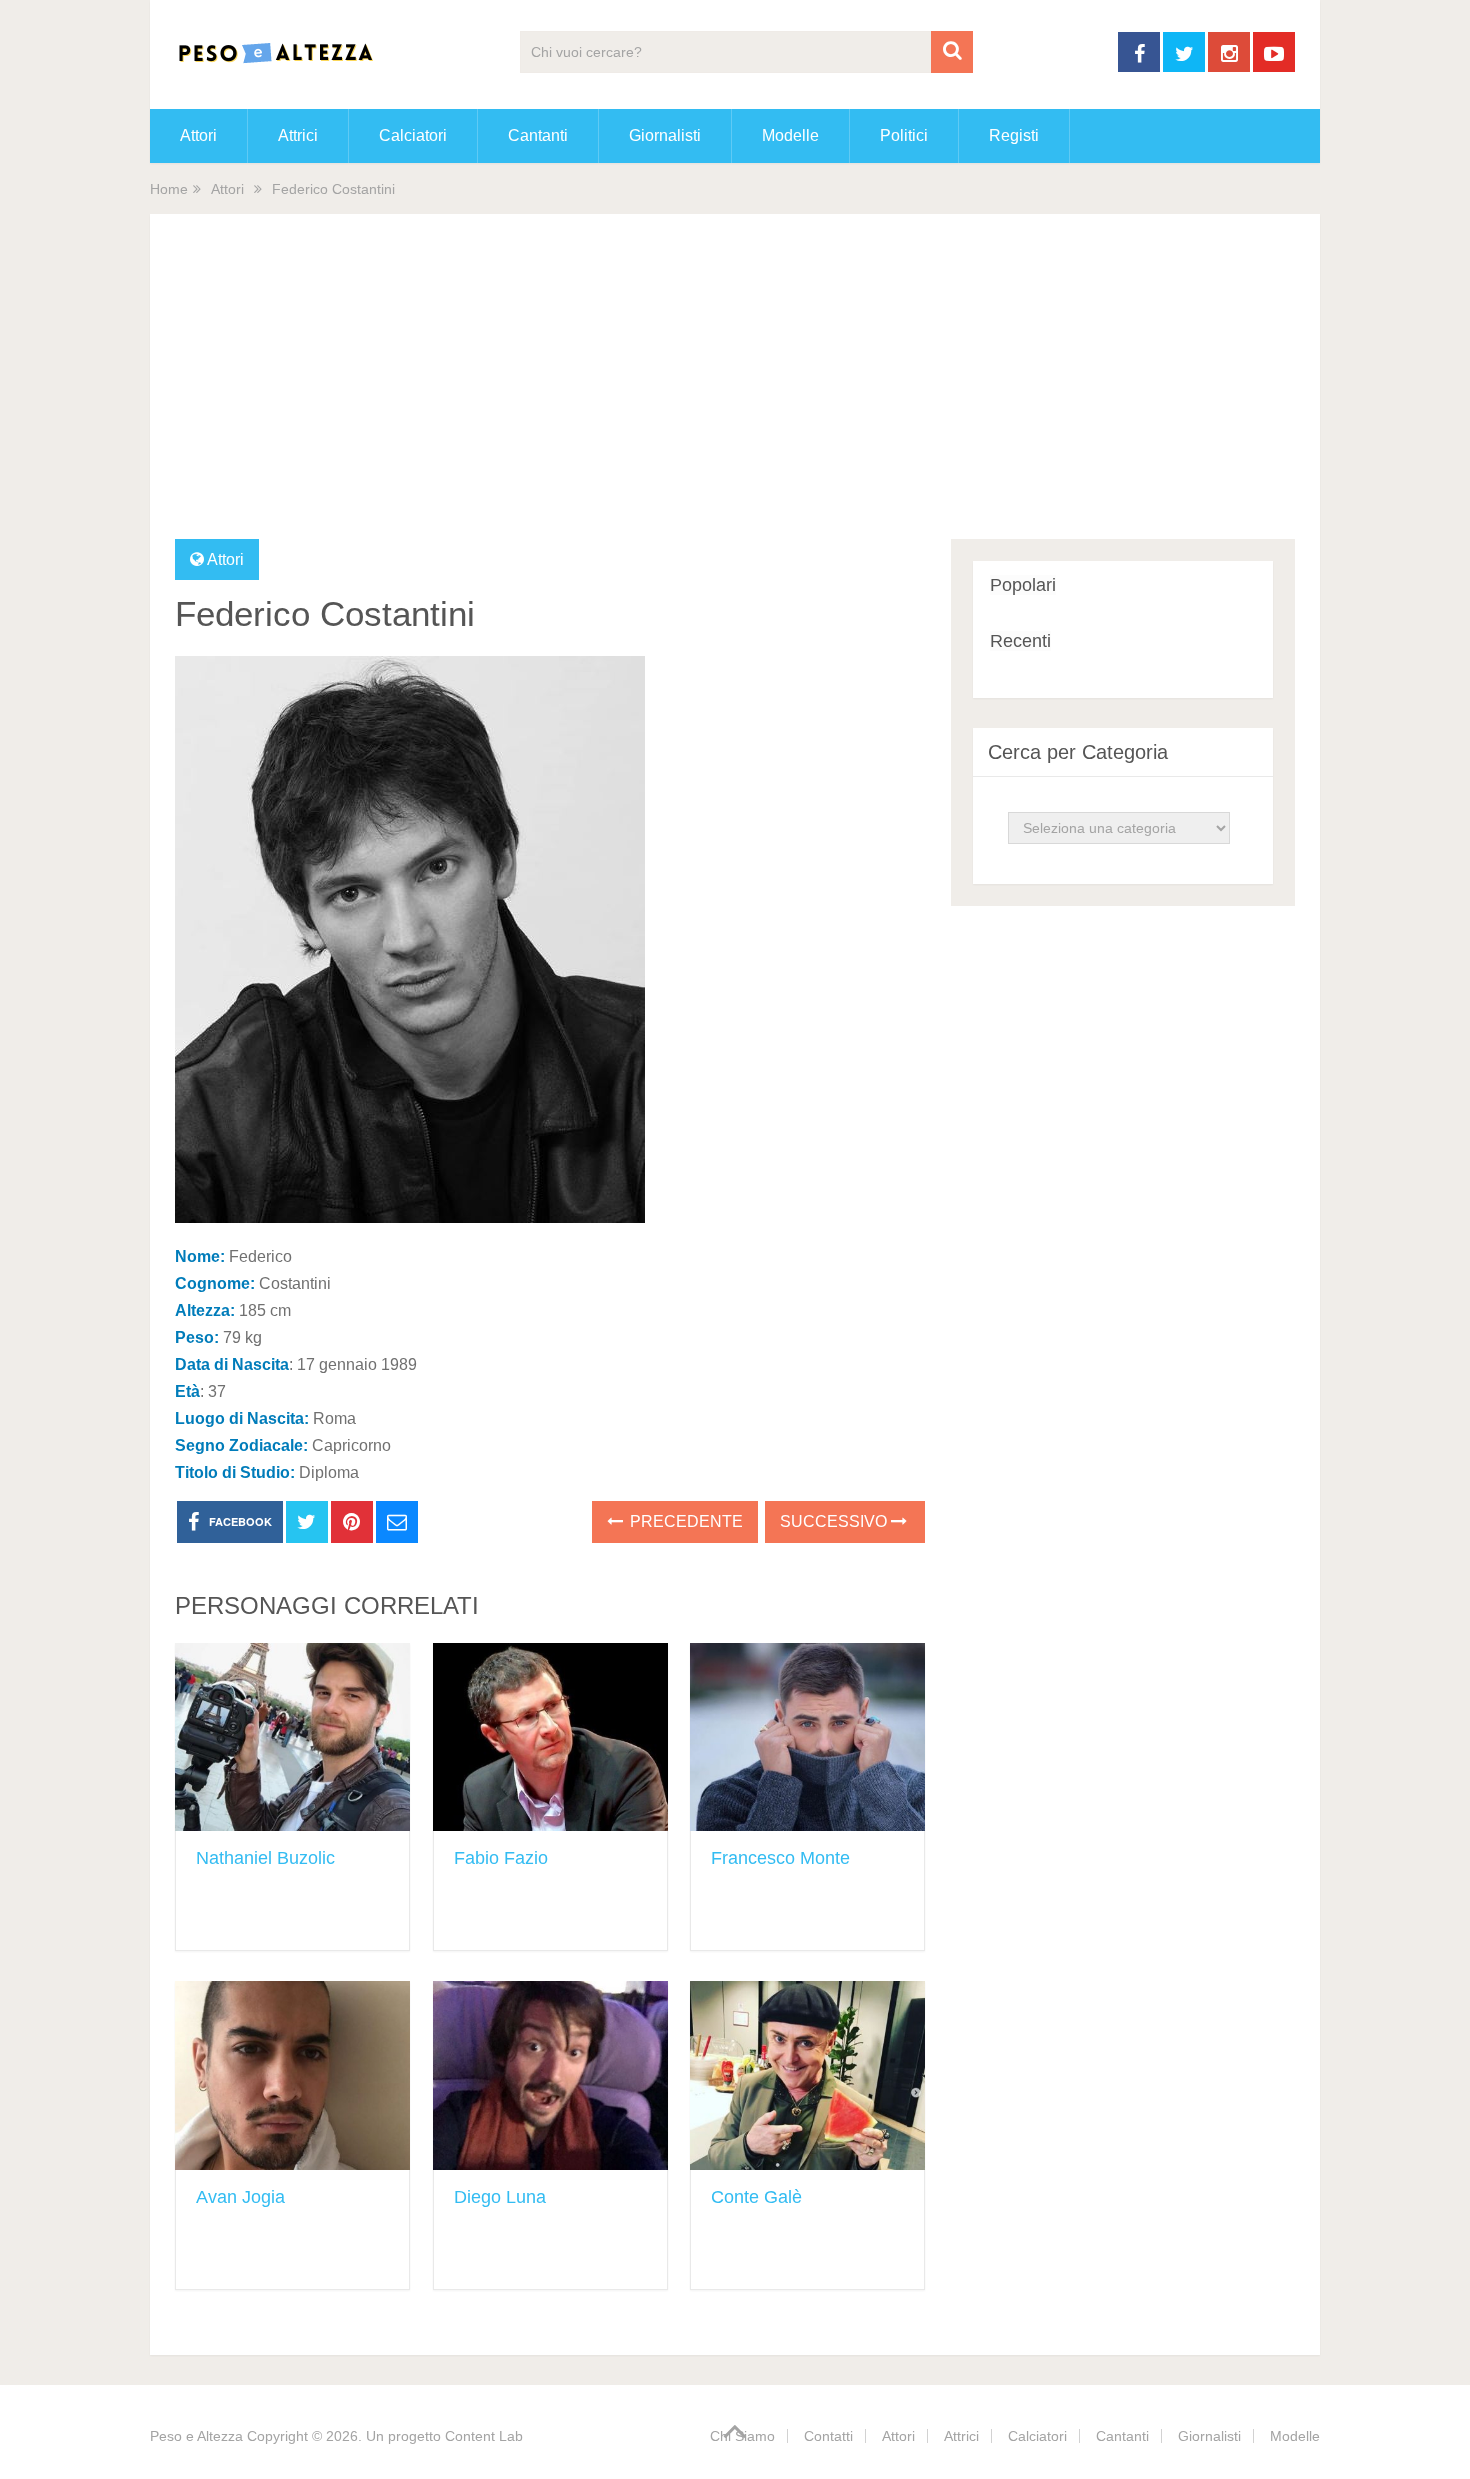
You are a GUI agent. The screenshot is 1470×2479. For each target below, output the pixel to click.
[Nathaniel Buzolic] (292, 1737)
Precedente (684, 1521)
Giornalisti (665, 135)
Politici (904, 135)
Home (169, 189)
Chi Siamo (742, 2436)
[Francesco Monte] (807, 1737)
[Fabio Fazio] (550, 1737)
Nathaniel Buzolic (265, 1858)
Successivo (835, 1521)
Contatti (828, 2436)
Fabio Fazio (501, 1858)
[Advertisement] (735, 389)
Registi (1014, 135)
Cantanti (538, 135)
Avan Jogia (240, 2197)
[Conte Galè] (807, 2075)
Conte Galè (756, 2197)
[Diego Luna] (550, 2075)
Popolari (1023, 585)
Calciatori (413, 135)
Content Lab (484, 2436)
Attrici (298, 135)
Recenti (1020, 641)
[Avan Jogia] (292, 2075)
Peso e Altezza (196, 2436)
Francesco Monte (780, 1858)
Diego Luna (500, 2197)
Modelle (790, 135)
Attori (198, 135)
